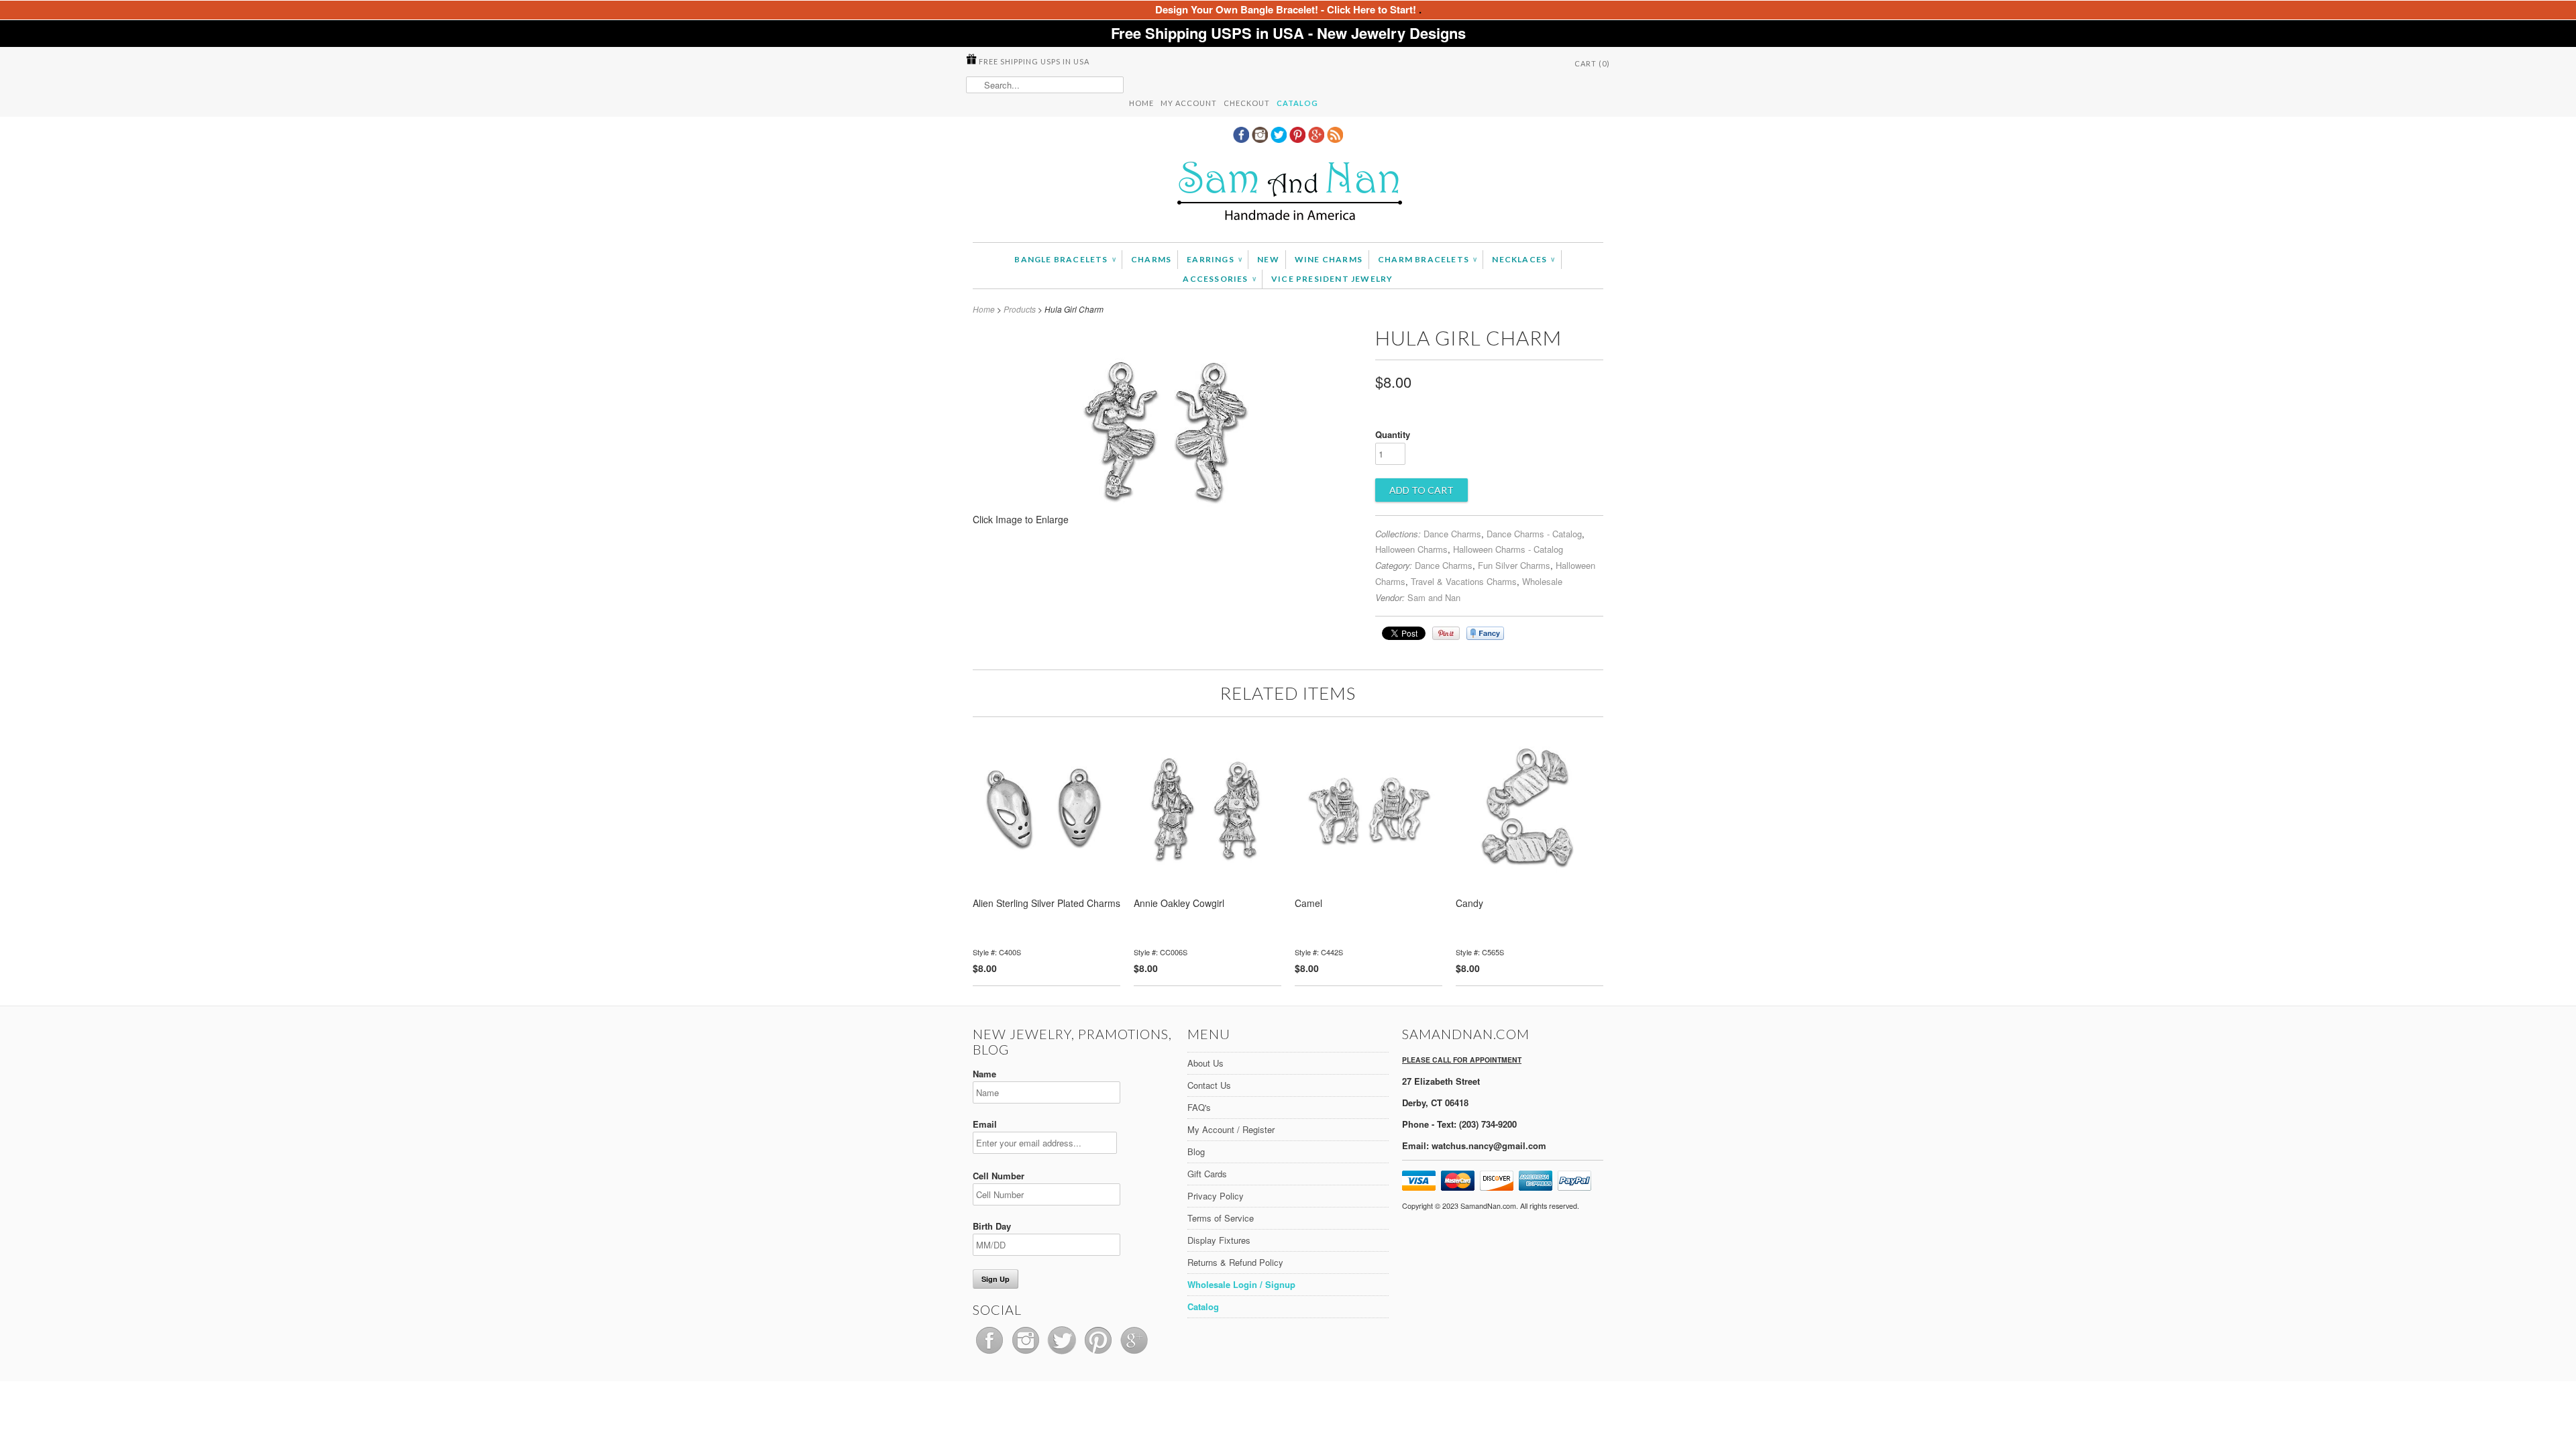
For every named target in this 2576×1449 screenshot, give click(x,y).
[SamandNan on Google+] (1318, 139)
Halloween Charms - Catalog (1508, 549)
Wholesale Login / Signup (1241, 1284)
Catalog (1297, 103)
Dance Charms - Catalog (1534, 534)
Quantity (1393, 434)
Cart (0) (1592, 63)
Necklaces (1523, 259)
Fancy (1485, 633)
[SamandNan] (1288, 193)
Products (1020, 309)
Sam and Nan (1434, 597)
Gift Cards (1207, 1174)
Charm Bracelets (1427, 259)
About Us (1205, 1063)
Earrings (1214, 259)
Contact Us (1209, 1085)
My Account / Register (1231, 1129)
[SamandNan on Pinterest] (1299, 139)
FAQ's (1199, 1107)
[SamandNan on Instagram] (1261, 139)
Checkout (1247, 103)
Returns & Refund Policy (1235, 1262)
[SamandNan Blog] (1335, 139)
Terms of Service (1221, 1218)
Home (1141, 103)
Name (984, 1074)
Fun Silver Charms (1514, 565)
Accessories (1219, 279)
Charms (1151, 259)
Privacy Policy (1216, 1196)
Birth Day (992, 1226)
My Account (1189, 103)
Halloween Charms (1411, 549)
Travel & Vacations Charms (1464, 581)
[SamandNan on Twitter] (1280, 139)
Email (985, 1124)
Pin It (1446, 633)
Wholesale (1542, 581)
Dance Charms (1452, 534)
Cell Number (999, 1176)
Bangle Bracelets (1065, 259)
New (1268, 259)
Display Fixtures (1219, 1240)
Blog (1196, 1151)
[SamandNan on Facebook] (1242, 139)
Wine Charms (1329, 259)
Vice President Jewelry (1332, 279)
